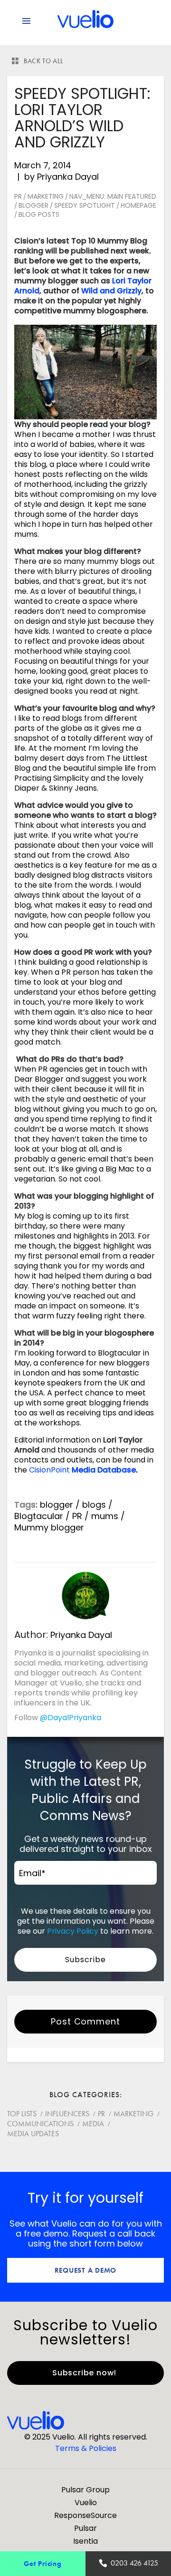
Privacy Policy (73, 1931)
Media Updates (33, 2134)
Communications (40, 2124)
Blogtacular (39, 1516)
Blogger (33, 205)
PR (18, 196)
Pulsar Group (85, 2490)
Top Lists (22, 2114)
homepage (138, 205)
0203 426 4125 (134, 2563)
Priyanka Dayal (68, 177)
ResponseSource (85, 2515)
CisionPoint (49, 1470)
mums (105, 1516)
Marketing (46, 196)
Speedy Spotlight (85, 205)
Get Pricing (43, 2563)
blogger (57, 1505)
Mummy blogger (49, 1527)
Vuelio (86, 2503)
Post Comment (85, 2021)
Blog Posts (39, 214)
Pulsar (85, 2528)
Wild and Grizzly (111, 291)
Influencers (67, 2114)
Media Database (104, 1470)
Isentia (85, 2541)
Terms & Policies (86, 2448)
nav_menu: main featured (113, 196)
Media (93, 2124)
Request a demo (86, 2270)
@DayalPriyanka (71, 1718)
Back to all (44, 61)
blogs (94, 1505)
